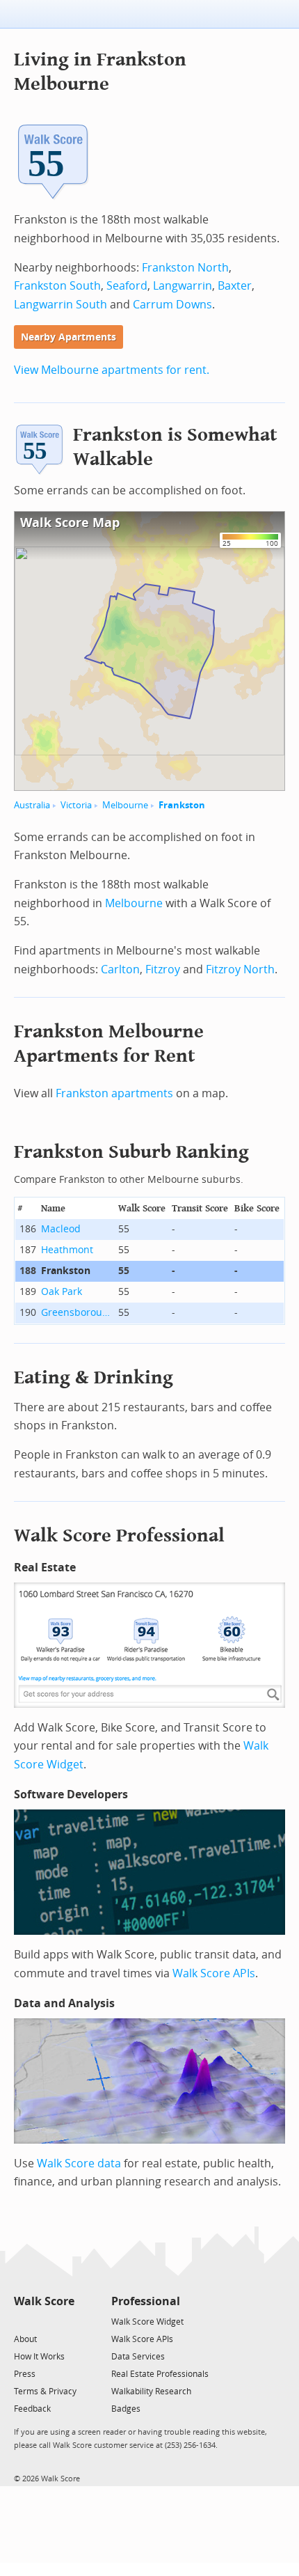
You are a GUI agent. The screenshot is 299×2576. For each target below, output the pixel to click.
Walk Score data (79, 2163)
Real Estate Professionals (160, 2374)
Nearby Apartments (68, 337)
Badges (126, 2409)
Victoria (76, 805)
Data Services (138, 2357)
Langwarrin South (60, 305)
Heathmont (67, 1250)
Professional (146, 2301)
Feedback (32, 2409)
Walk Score (44, 2301)
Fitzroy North (240, 969)
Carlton (120, 969)
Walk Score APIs (214, 1973)
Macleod (61, 1229)
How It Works (39, 2357)
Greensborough (77, 1313)
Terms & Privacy (45, 2392)
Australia (32, 805)
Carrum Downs (172, 305)
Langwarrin (183, 286)
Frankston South (57, 286)
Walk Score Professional (119, 1536)
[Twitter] (22, 2321)
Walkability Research (151, 2392)
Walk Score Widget (147, 2322)
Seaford (127, 286)
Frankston (182, 805)
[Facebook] (43, 2321)
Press (25, 2374)
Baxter (235, 286)
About (25, 2339)
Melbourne (125, 805)
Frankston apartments (114, 1093)
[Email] (65, 2321)
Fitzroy (163, 969)
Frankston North (185, 268)
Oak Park (62, 1292)
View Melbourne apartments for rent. (112, 370)
